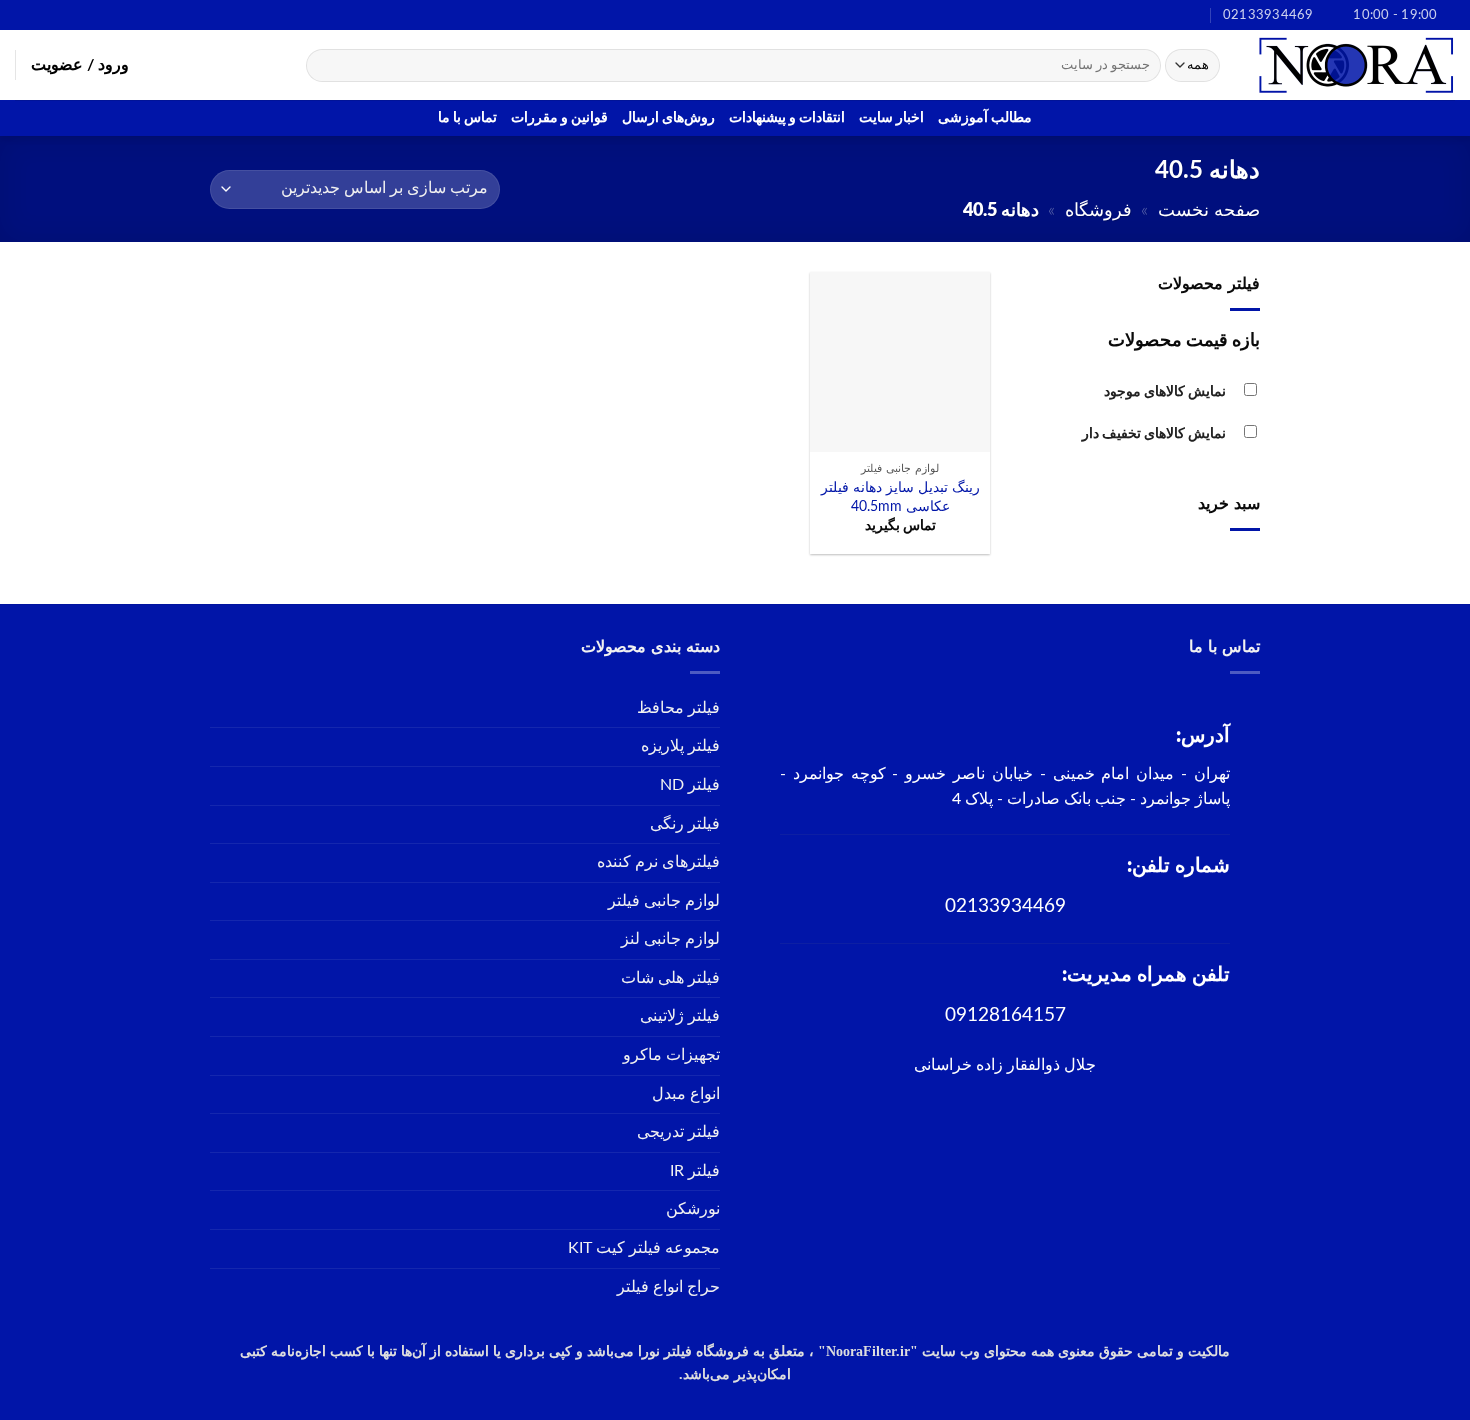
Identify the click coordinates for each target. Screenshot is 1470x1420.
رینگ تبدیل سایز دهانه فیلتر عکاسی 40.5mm (900, 497)
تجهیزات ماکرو (671, 1055)
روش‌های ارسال (668, 117)
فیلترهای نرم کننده (658, 862)
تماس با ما (467, 117)
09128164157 (1005, 1015)
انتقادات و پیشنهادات (787, 117)
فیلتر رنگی (685, 824)
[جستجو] (324, 66)
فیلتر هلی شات (670, 978)
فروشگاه (1098, 210)
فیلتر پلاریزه (680, 746)
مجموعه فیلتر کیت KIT (644, 1248)
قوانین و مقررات (559, 117)
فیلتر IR (695, 1171)
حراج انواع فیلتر (668, 1287)
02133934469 (1005, 906)
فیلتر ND (690, 785)
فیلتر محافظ (678, 708)
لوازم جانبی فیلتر (664, 901)
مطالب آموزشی (985, 117)
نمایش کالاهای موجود (1165, 391)
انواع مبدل (686, 1094)
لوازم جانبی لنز (670, 939)
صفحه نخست (1209, 210)
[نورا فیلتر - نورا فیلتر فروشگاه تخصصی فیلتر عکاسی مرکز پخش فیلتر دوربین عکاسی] (1355, 65)
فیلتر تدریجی (678, 1132)
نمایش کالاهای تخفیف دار (1154, 433)
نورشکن (693, 1209)
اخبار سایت (891, 117)
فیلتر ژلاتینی (680, 1016)
